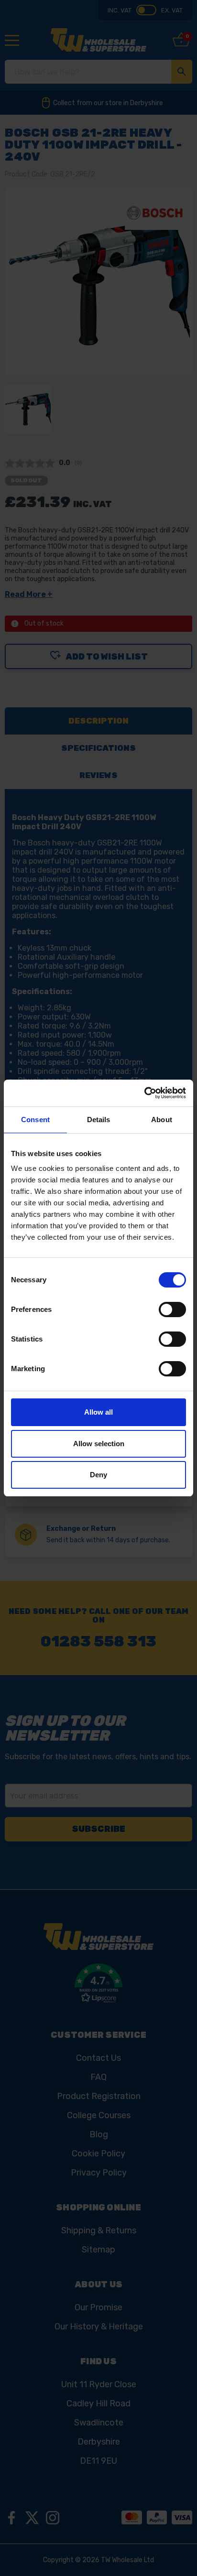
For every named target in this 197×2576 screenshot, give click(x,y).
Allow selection (99, 1444)
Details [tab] (99, 1120)
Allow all (98, 1412)
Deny (98, 1475)
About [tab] (162, 1120)
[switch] (172, 1310)
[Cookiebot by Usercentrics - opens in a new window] (144, 1093)
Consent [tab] (35, 1120)
